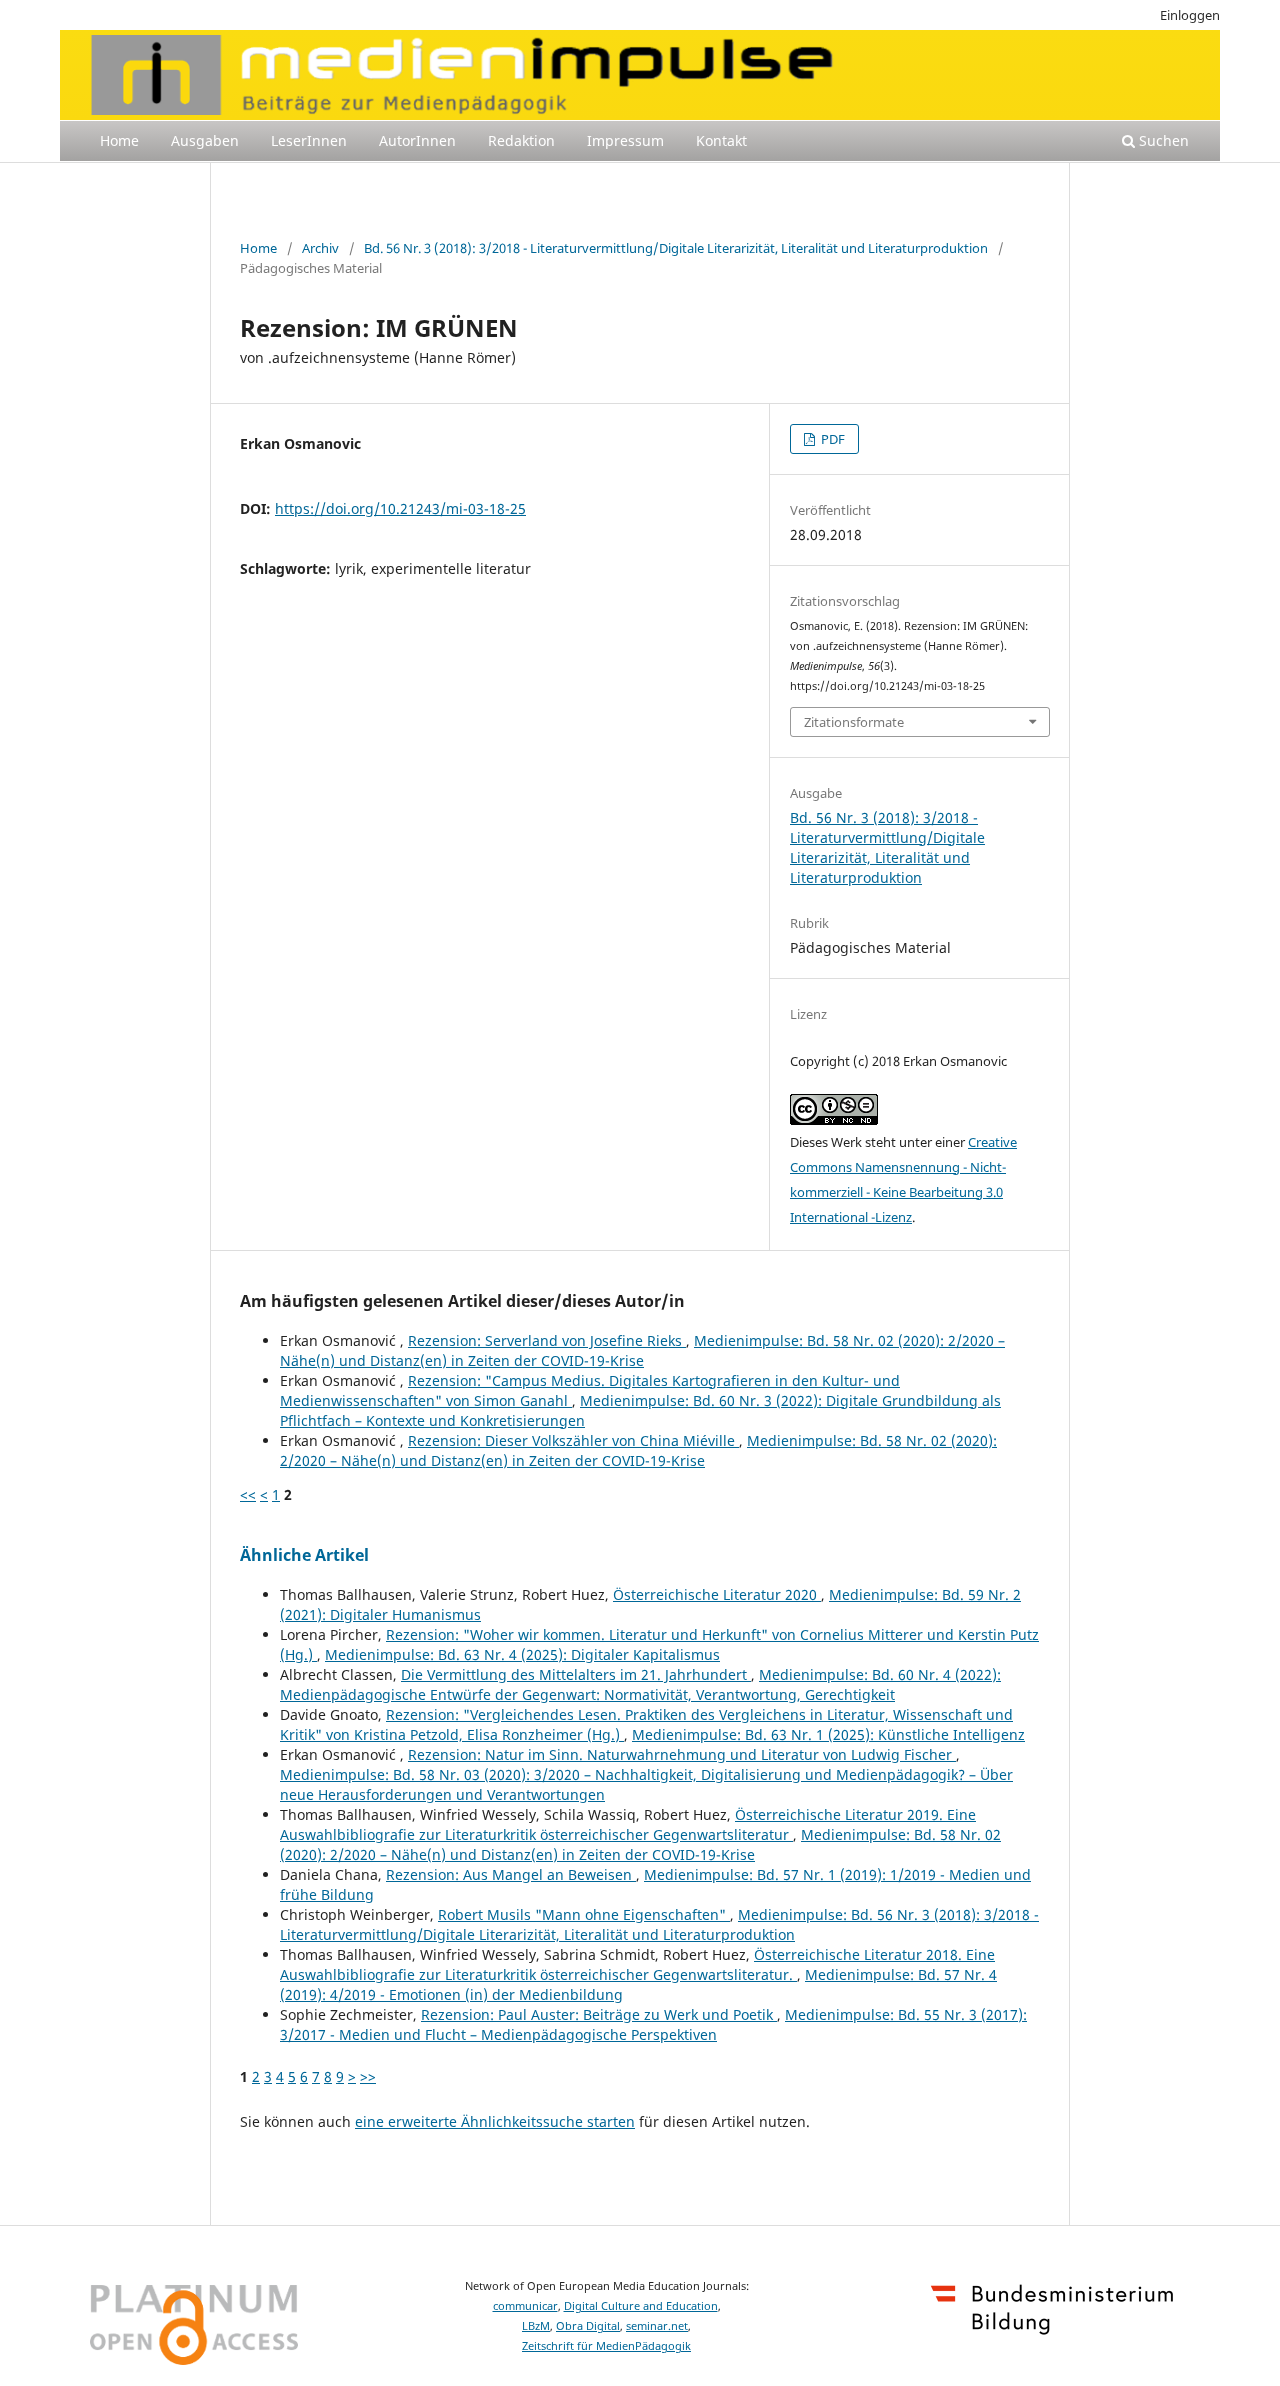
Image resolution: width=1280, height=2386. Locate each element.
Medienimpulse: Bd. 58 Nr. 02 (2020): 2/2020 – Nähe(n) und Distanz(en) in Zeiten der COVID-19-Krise (642, 1350)
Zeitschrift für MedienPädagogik (606, 2346)
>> (368, 2076)
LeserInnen (309, 140)
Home (119, 140)
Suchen (1162, 140)
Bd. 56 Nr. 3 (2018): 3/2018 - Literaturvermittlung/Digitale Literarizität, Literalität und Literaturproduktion (676, 248)
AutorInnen (417, 140)
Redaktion (521, 140)
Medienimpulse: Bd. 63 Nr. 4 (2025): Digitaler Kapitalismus (522, 1654)
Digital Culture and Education (641, 2306)
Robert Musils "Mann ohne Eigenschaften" (584, 1914)
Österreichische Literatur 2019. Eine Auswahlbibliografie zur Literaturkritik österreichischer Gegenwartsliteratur (628, 1824)
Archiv (320, 248)
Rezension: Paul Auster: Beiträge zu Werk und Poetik (599, 2014)
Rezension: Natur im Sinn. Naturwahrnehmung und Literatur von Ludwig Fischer (682, 1754)
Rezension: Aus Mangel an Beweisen (511, 1874)
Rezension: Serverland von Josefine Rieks (547, 1340)
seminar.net (657, 2326)
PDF (831, 439)
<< (248, 1494)
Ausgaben (205, 140)
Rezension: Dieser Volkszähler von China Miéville (573, 1440)
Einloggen (1190, 15)
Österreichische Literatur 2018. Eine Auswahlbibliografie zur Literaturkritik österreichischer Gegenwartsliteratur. (637, 1964)
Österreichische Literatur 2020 (717, 1594)
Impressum (625, 140)
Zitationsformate (854, 722)
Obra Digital (588, 2326)
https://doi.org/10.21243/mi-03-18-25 (400, 508)
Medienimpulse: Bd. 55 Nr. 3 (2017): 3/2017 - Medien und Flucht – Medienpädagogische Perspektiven (653, 2024)
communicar (525, 2306)
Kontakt (721, 140)
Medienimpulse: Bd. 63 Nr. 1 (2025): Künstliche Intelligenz (828, 1734)
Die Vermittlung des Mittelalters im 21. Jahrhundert (576, 1674)
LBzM (536, 2326)
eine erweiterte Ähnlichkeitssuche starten (495, 2121)
